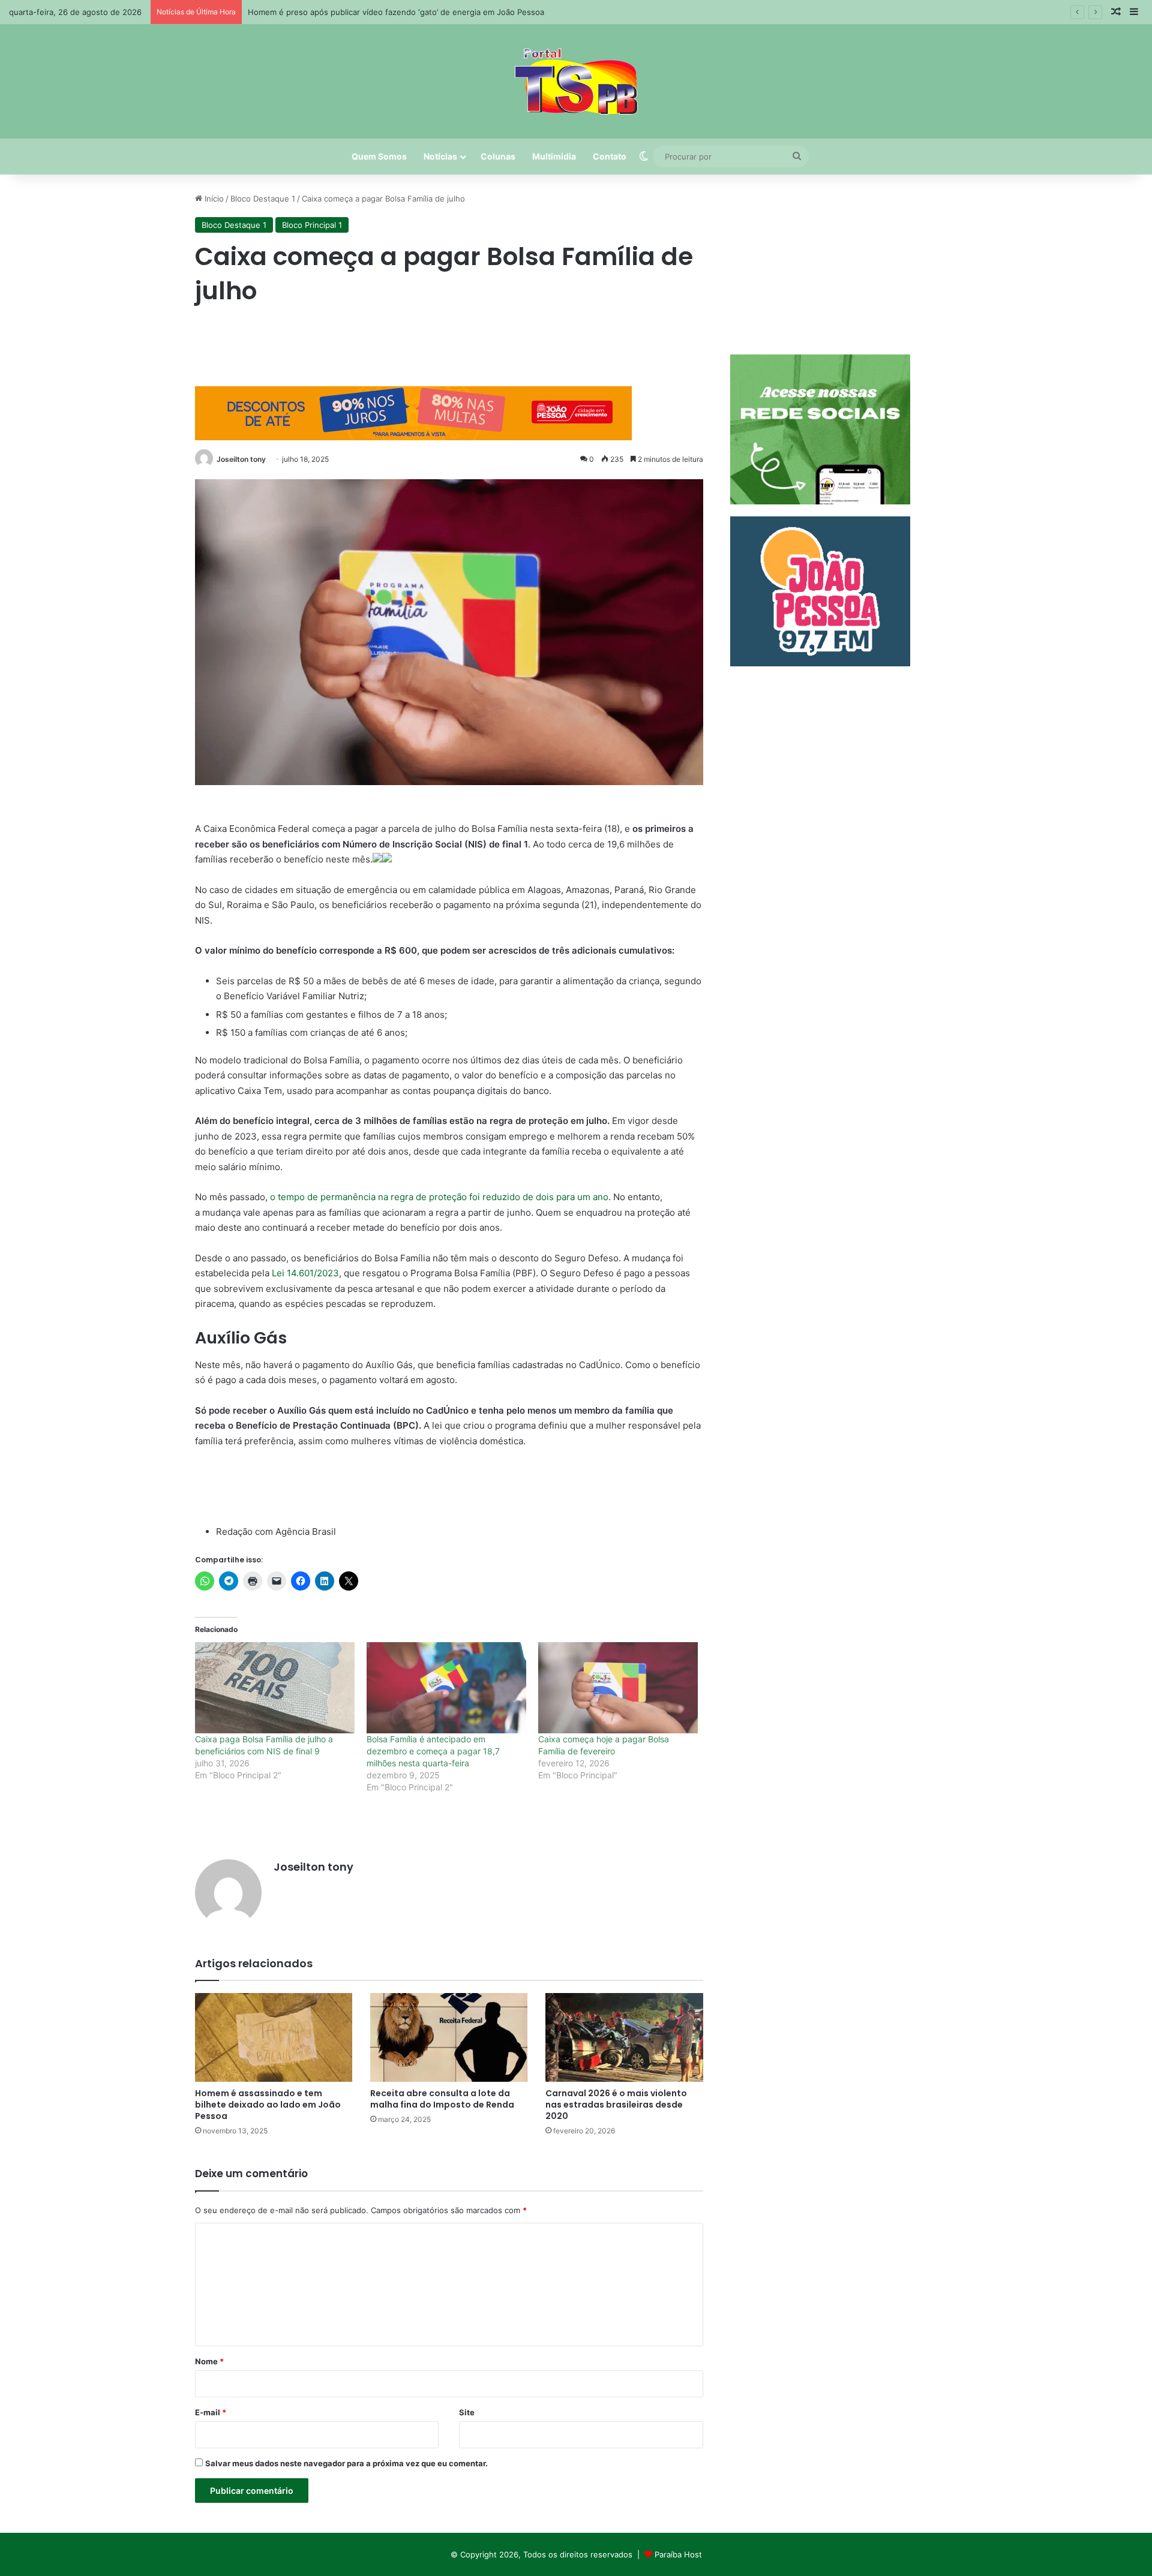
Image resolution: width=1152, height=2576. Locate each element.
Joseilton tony (241, 459)
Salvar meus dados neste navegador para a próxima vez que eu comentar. (346, 2463)
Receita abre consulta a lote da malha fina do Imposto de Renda (442, 2099)
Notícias (440, 156)
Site (467, 2412)
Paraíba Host (678, 2554)
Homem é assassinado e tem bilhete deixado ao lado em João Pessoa (268, 2105)
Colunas (498, 156)
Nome (209, 2361)
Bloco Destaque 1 (263, 199)
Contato (610, 156)
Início (213, 199)
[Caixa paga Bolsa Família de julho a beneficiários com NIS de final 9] (275, 1688)
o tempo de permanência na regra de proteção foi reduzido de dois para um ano (439, 1197)
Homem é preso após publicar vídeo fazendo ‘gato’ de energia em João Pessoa (396, 12)
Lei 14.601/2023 (305, 1273)
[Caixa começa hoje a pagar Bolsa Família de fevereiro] (618, 1688)
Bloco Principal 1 (312, 225)
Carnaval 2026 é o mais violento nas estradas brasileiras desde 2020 (616, 2105)
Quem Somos (379, 156)
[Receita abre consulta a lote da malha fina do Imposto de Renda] (449, 2037)
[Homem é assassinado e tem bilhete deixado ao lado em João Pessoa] (274, 2037)
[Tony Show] (576, 82)
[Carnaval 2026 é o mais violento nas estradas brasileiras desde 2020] (624, 2037)
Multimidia (554, 156)
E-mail (211, 2412)
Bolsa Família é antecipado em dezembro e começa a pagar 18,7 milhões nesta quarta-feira (433, 1751)
